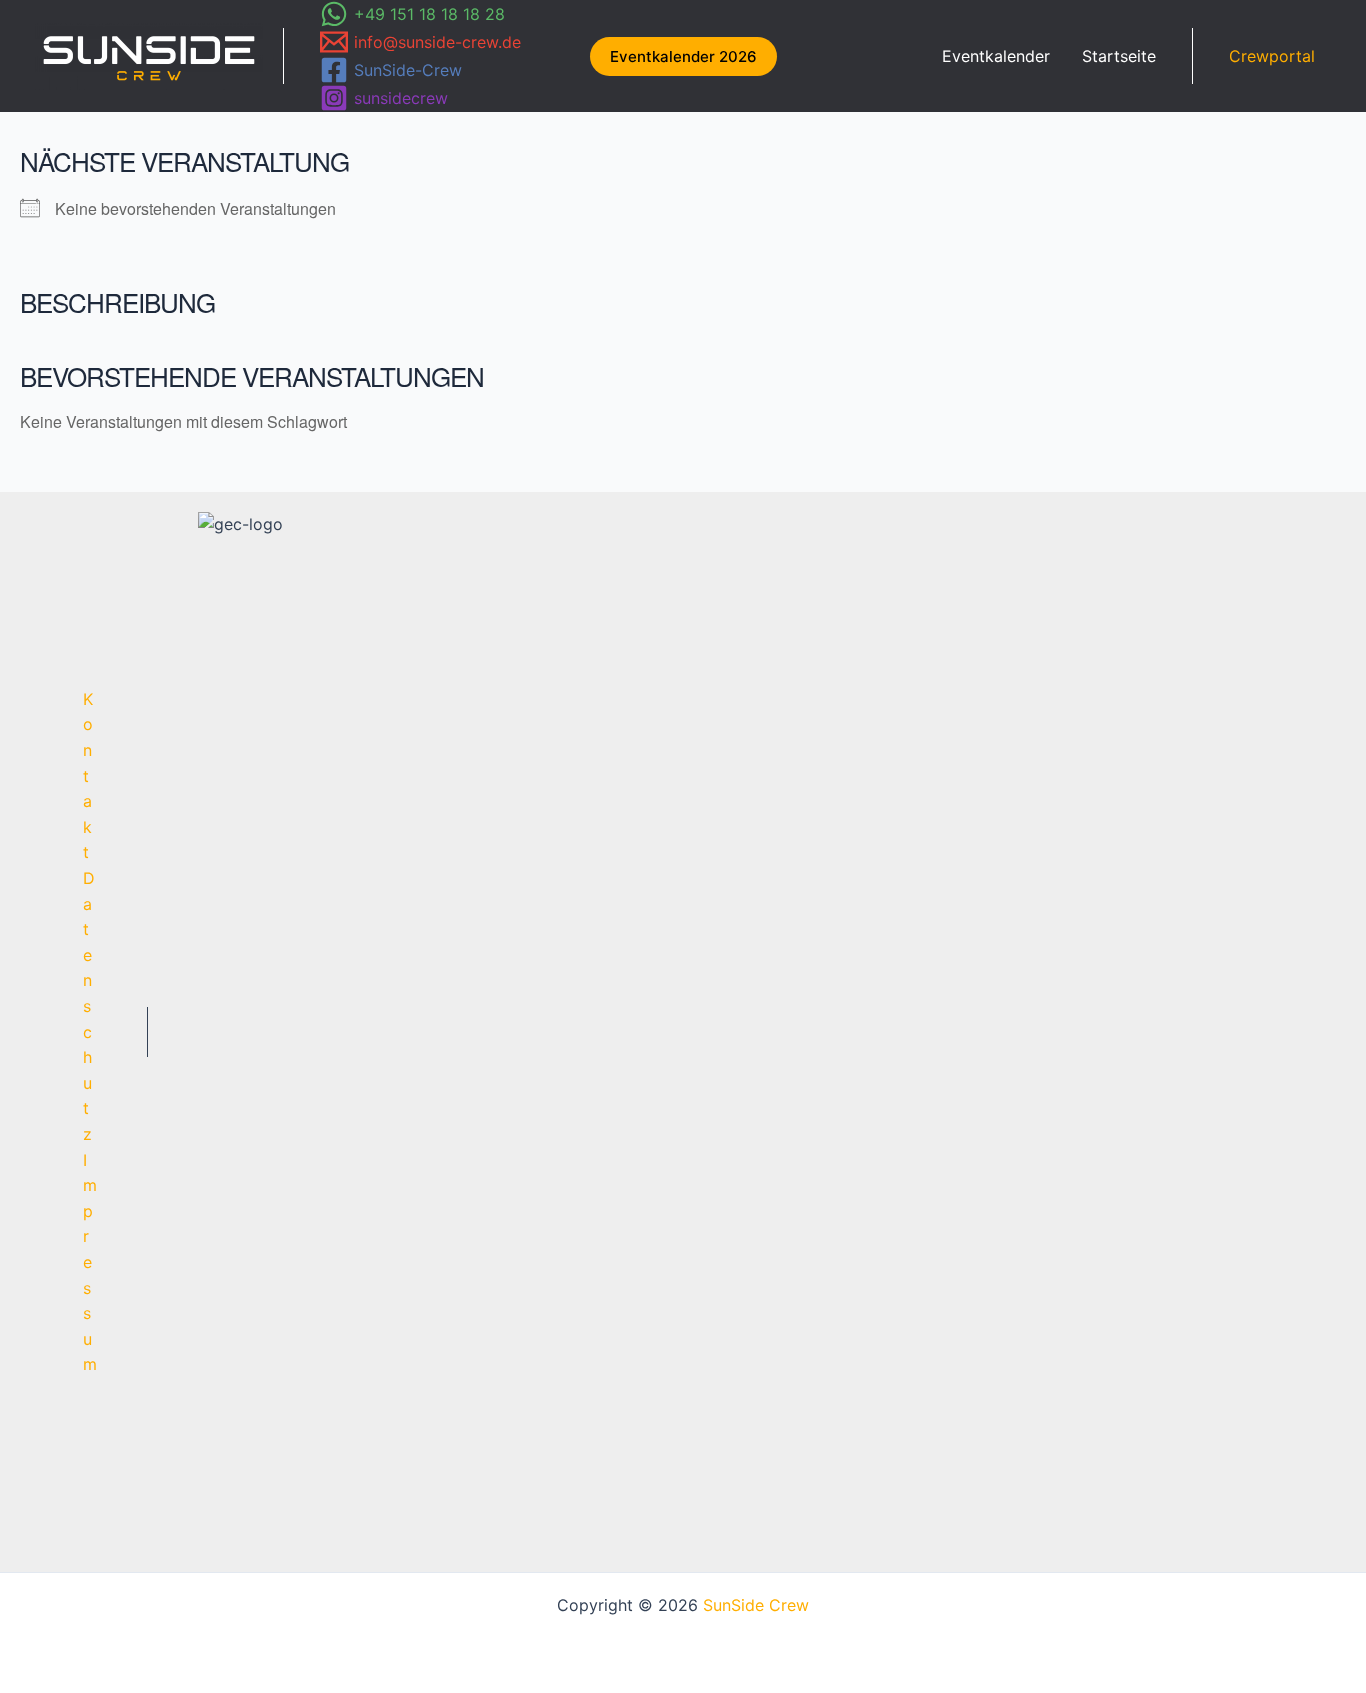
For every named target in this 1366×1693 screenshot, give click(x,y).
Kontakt (88, 776)
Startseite (1119, 56)
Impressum (90, 1262)
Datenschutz (89, 1006)
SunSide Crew (756, 1605)
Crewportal (1272, 56)
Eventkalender (996, 56)
